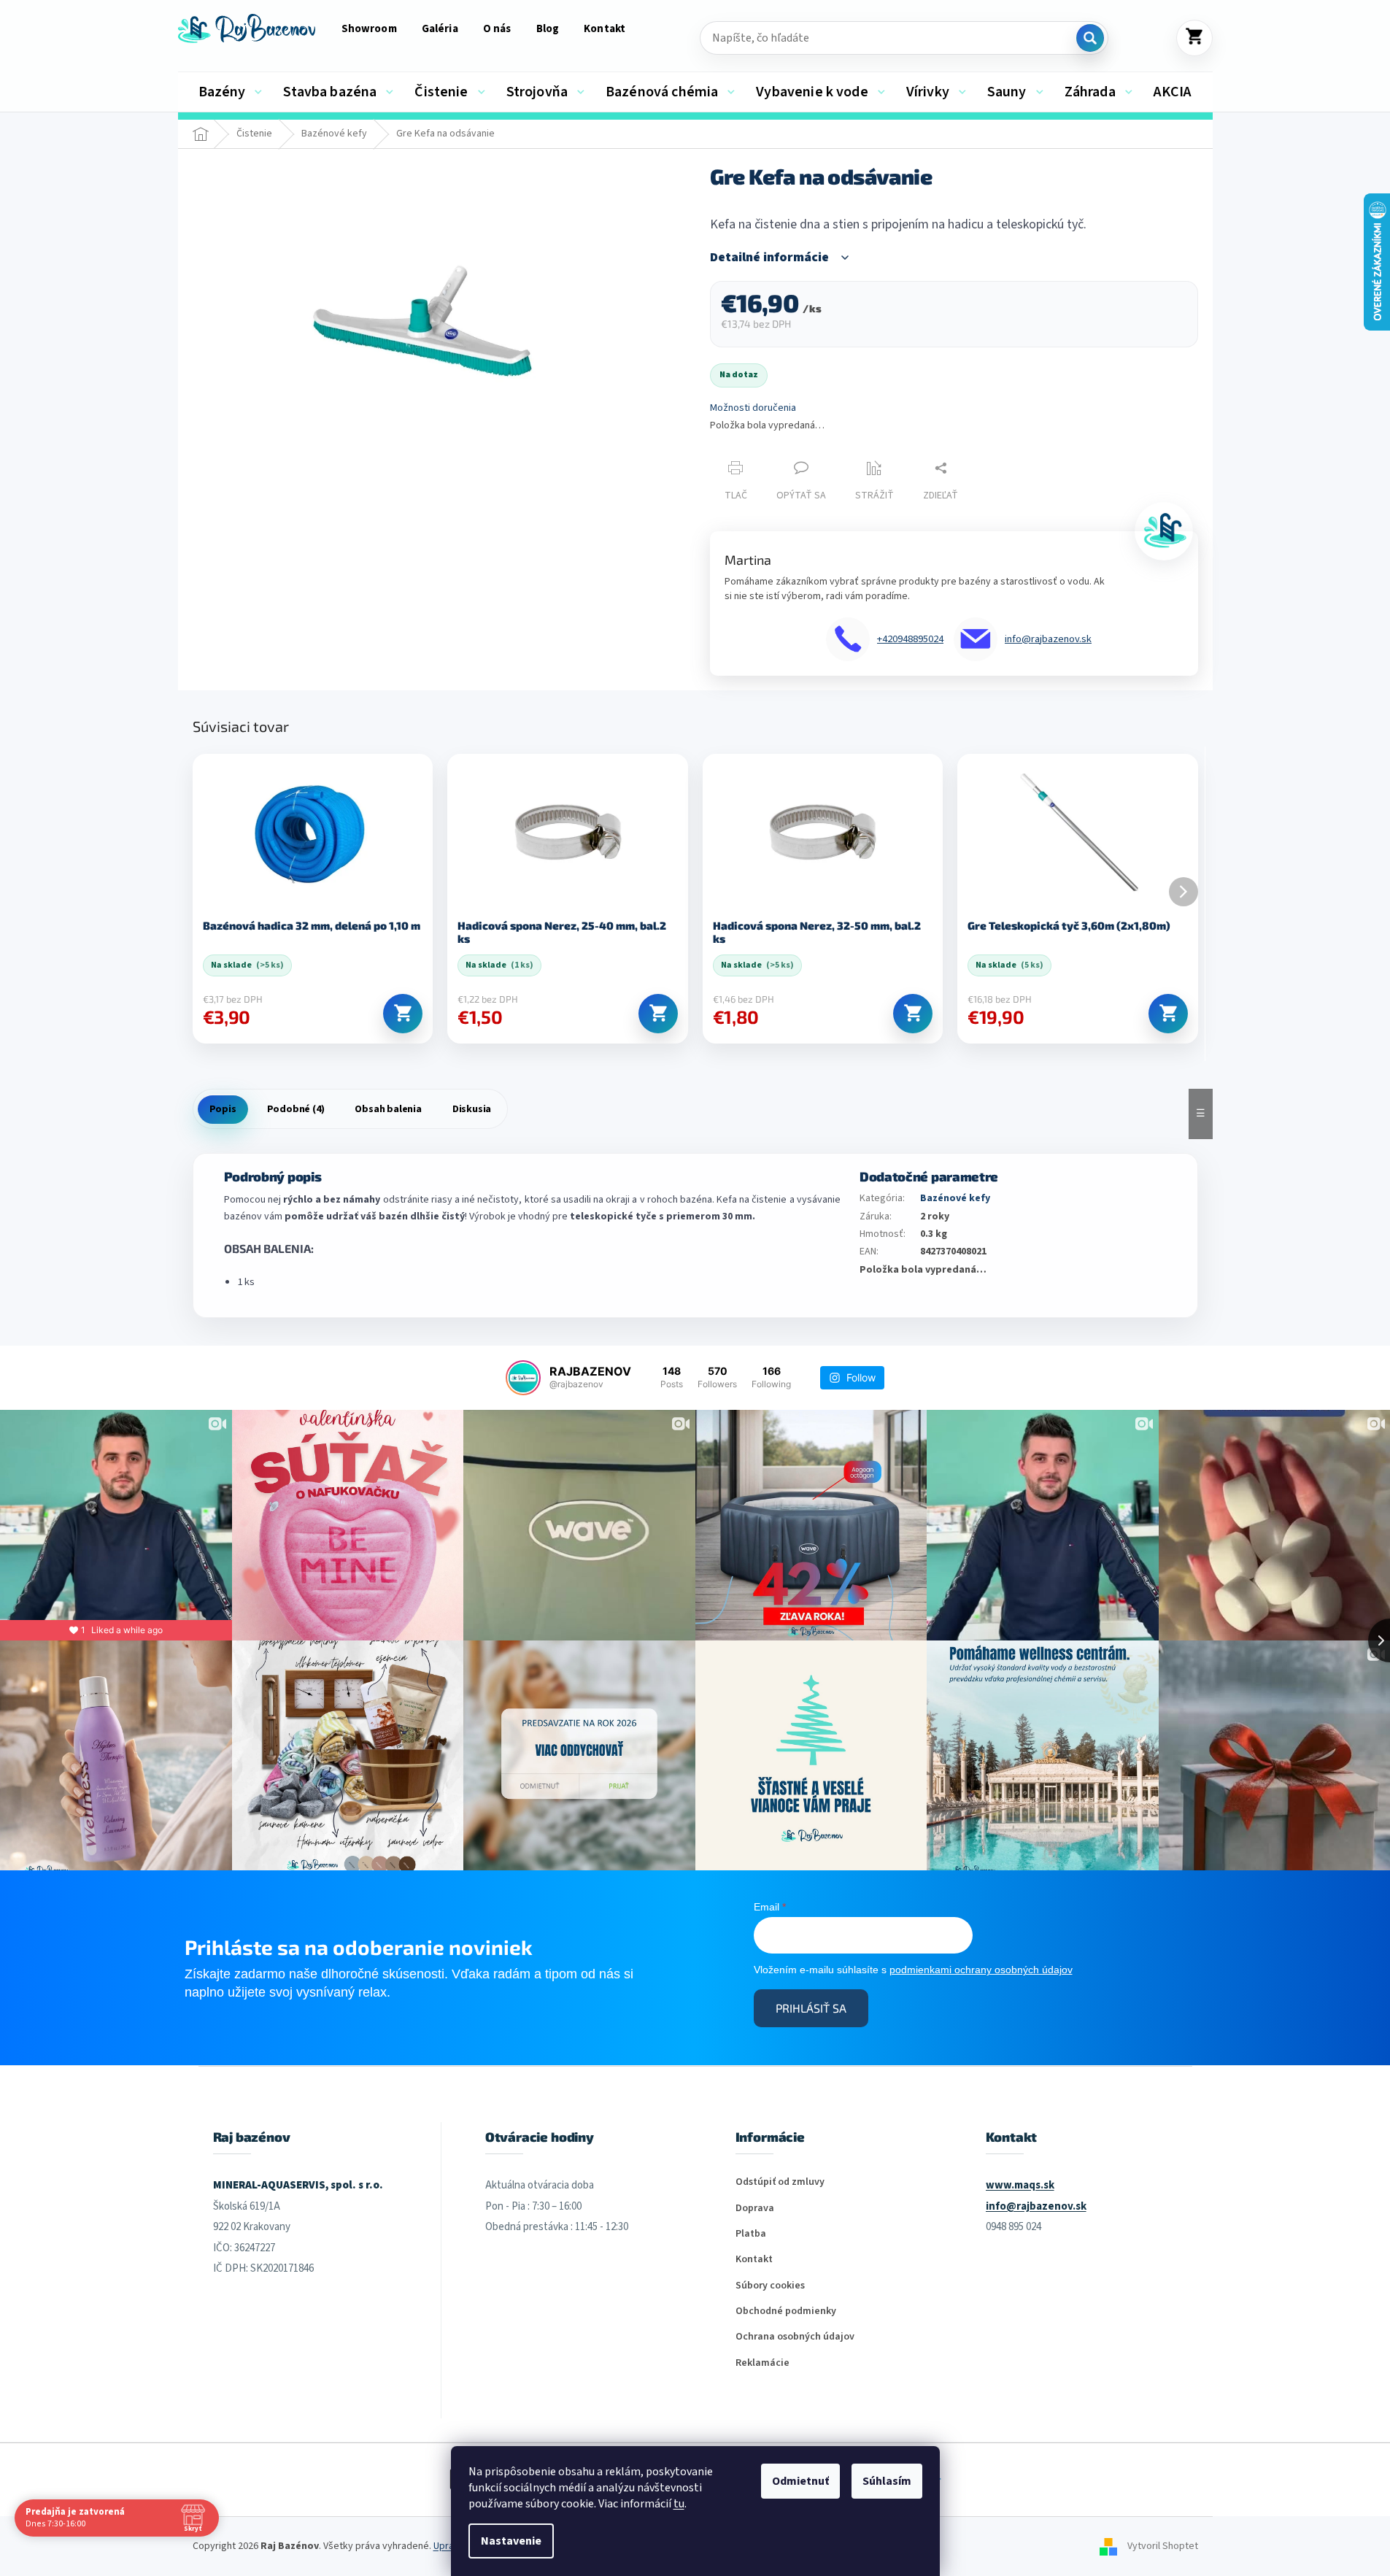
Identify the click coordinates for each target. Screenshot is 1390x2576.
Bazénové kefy (955, 1198)
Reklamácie (762, 2363)
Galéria (440, 29)
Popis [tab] (223, 1109)
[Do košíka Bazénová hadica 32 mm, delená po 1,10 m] (403, 1014)
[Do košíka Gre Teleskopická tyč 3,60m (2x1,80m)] (1168, 1014)
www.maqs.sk (1020, 2185)
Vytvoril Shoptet (1163, 2546)
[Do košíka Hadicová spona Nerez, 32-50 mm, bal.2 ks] (913, 1014)
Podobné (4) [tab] (296, 1109)
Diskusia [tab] (472, 1109)
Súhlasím (887, 2481)
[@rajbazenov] (523, 1378)
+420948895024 (910, 639)
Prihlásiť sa (811, 2008)
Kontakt (605, 29)
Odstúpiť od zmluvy (780, 2182)
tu (679, 2504)
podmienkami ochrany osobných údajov (981, 1970)
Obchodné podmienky (786, 2311)
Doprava (755, 2209)
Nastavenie (511, 2541)
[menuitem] (231, 92)
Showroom (369, 29)
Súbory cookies (770, 2286)
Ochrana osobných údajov (795, 2337)
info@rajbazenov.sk (1048, 639)
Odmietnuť (800, 2481)
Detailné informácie (769, 258)
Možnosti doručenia (753, 408)
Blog (548, 29)
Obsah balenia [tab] (388, 1109)
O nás (497, 29)
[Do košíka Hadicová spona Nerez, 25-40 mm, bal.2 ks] (658, 1014)
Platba (751, 2234)
